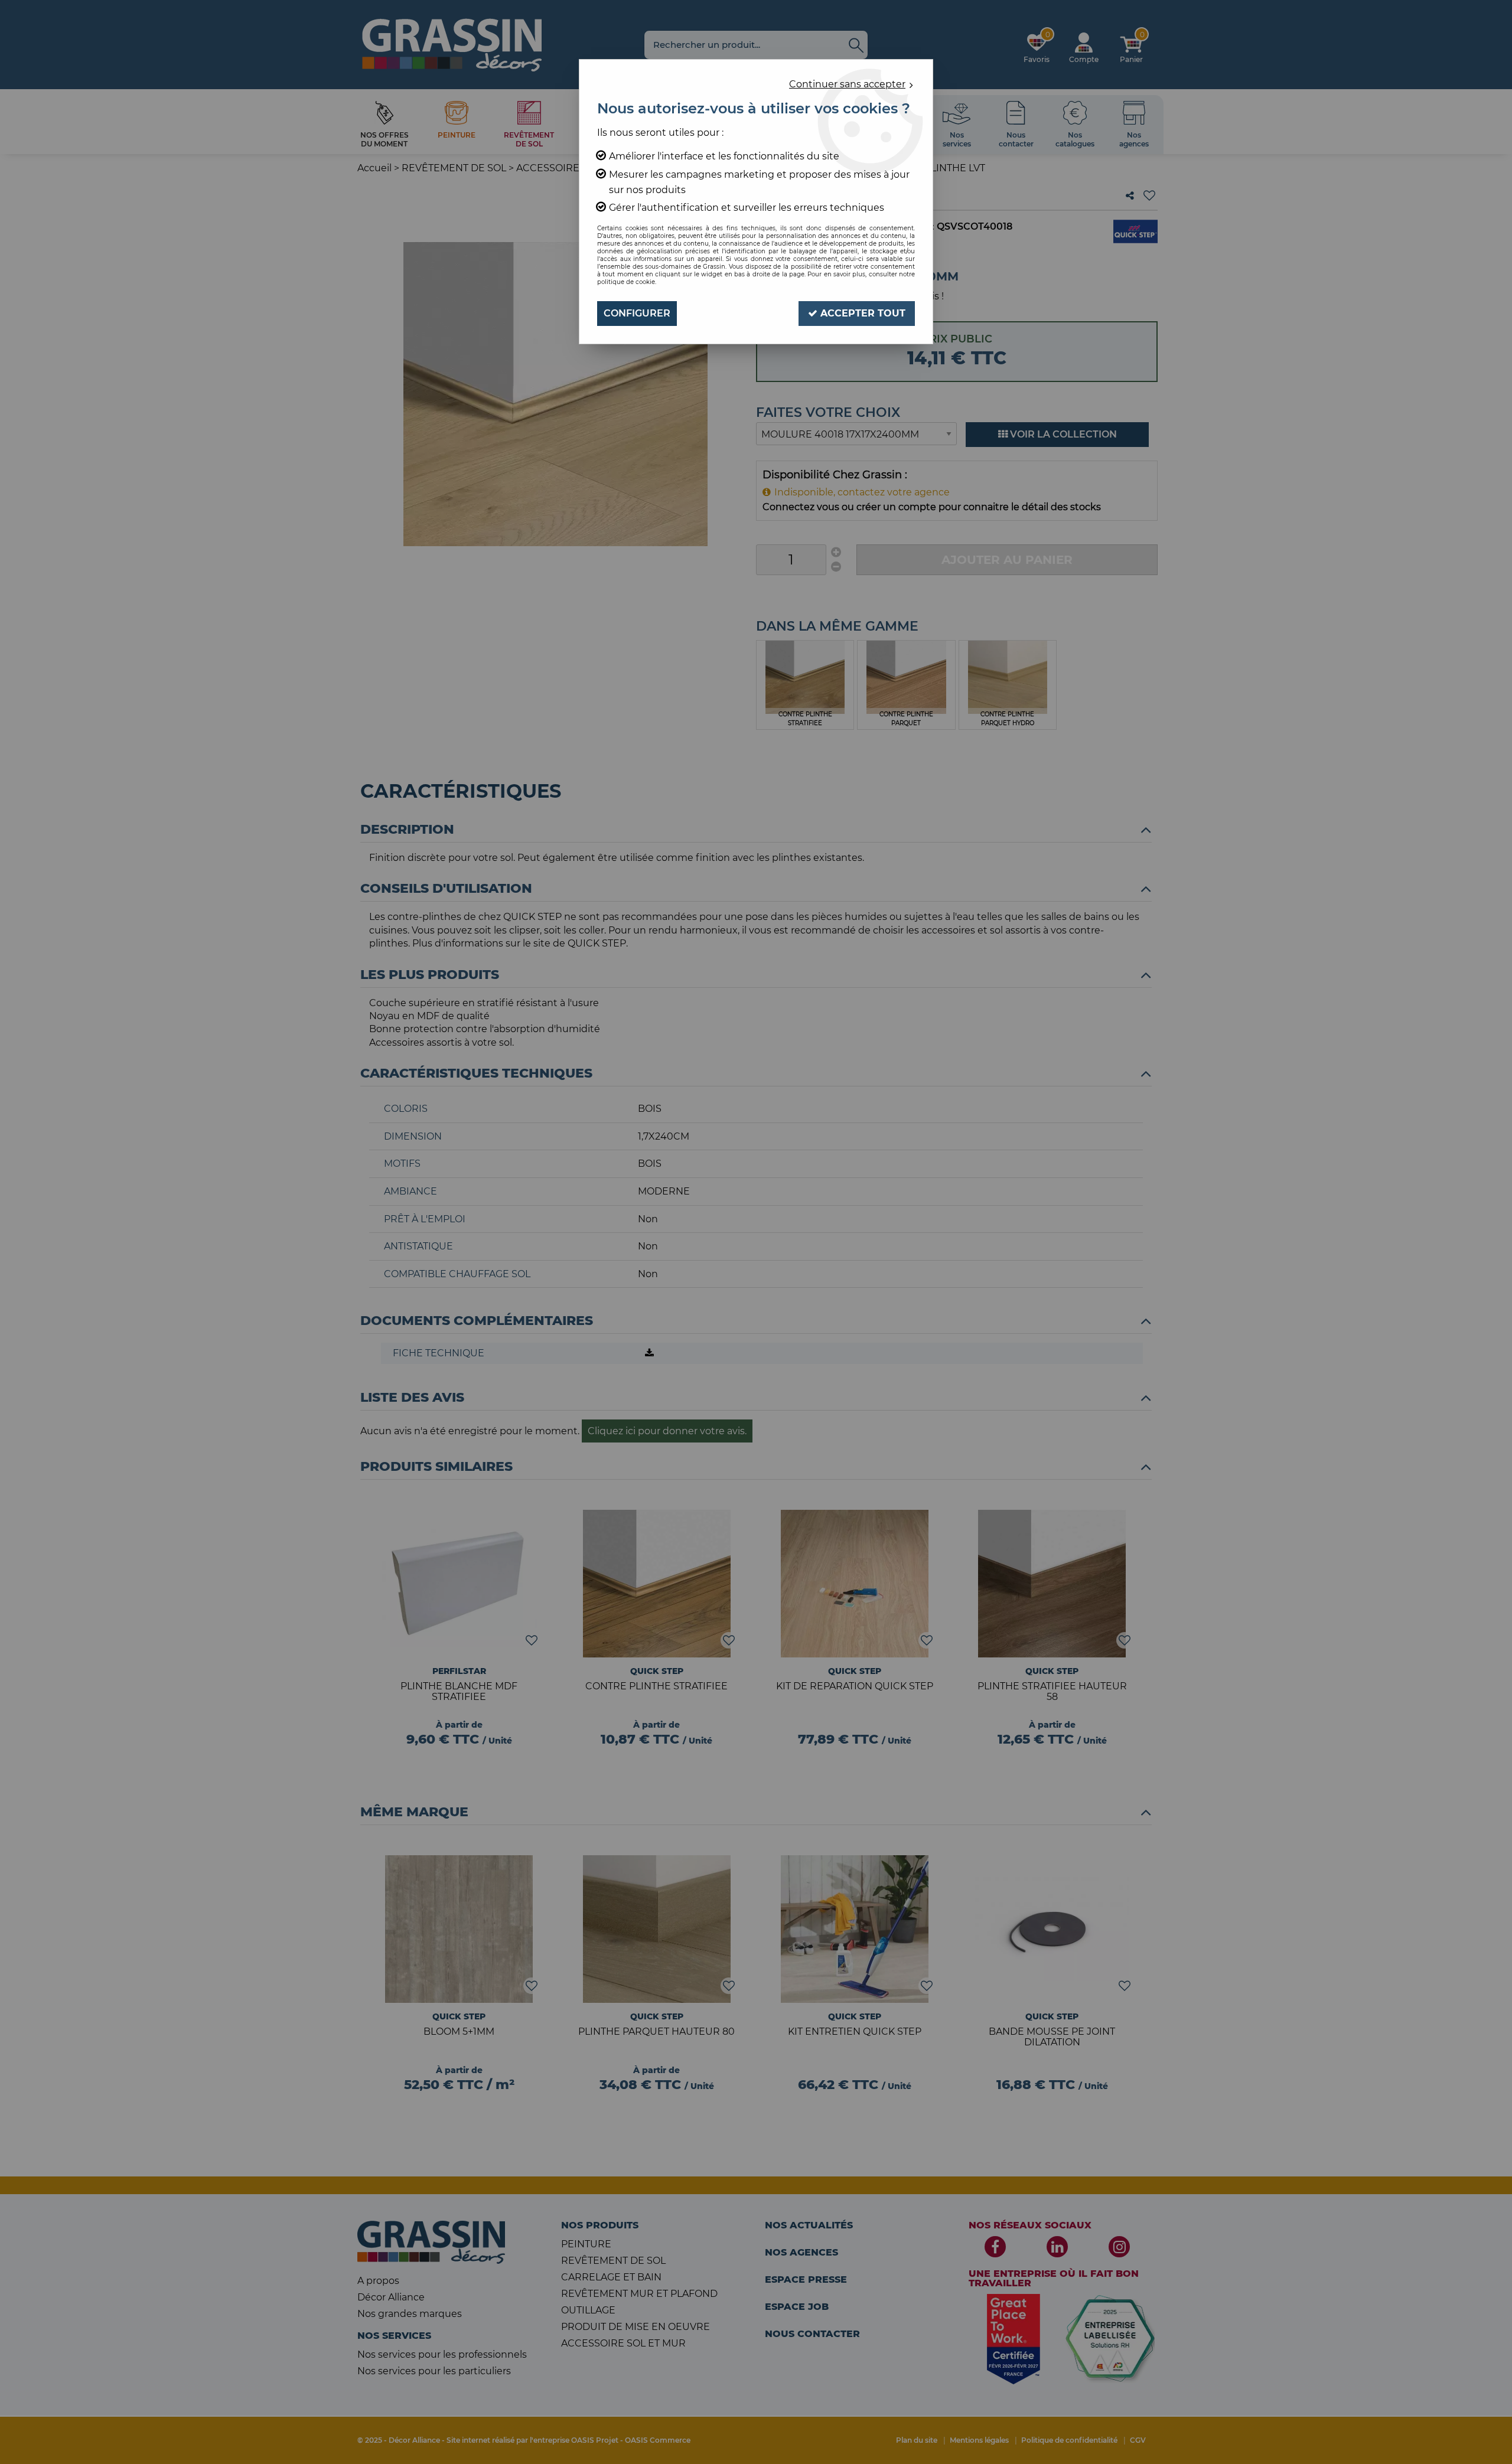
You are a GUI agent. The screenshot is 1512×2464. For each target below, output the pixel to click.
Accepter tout (861, 313)
